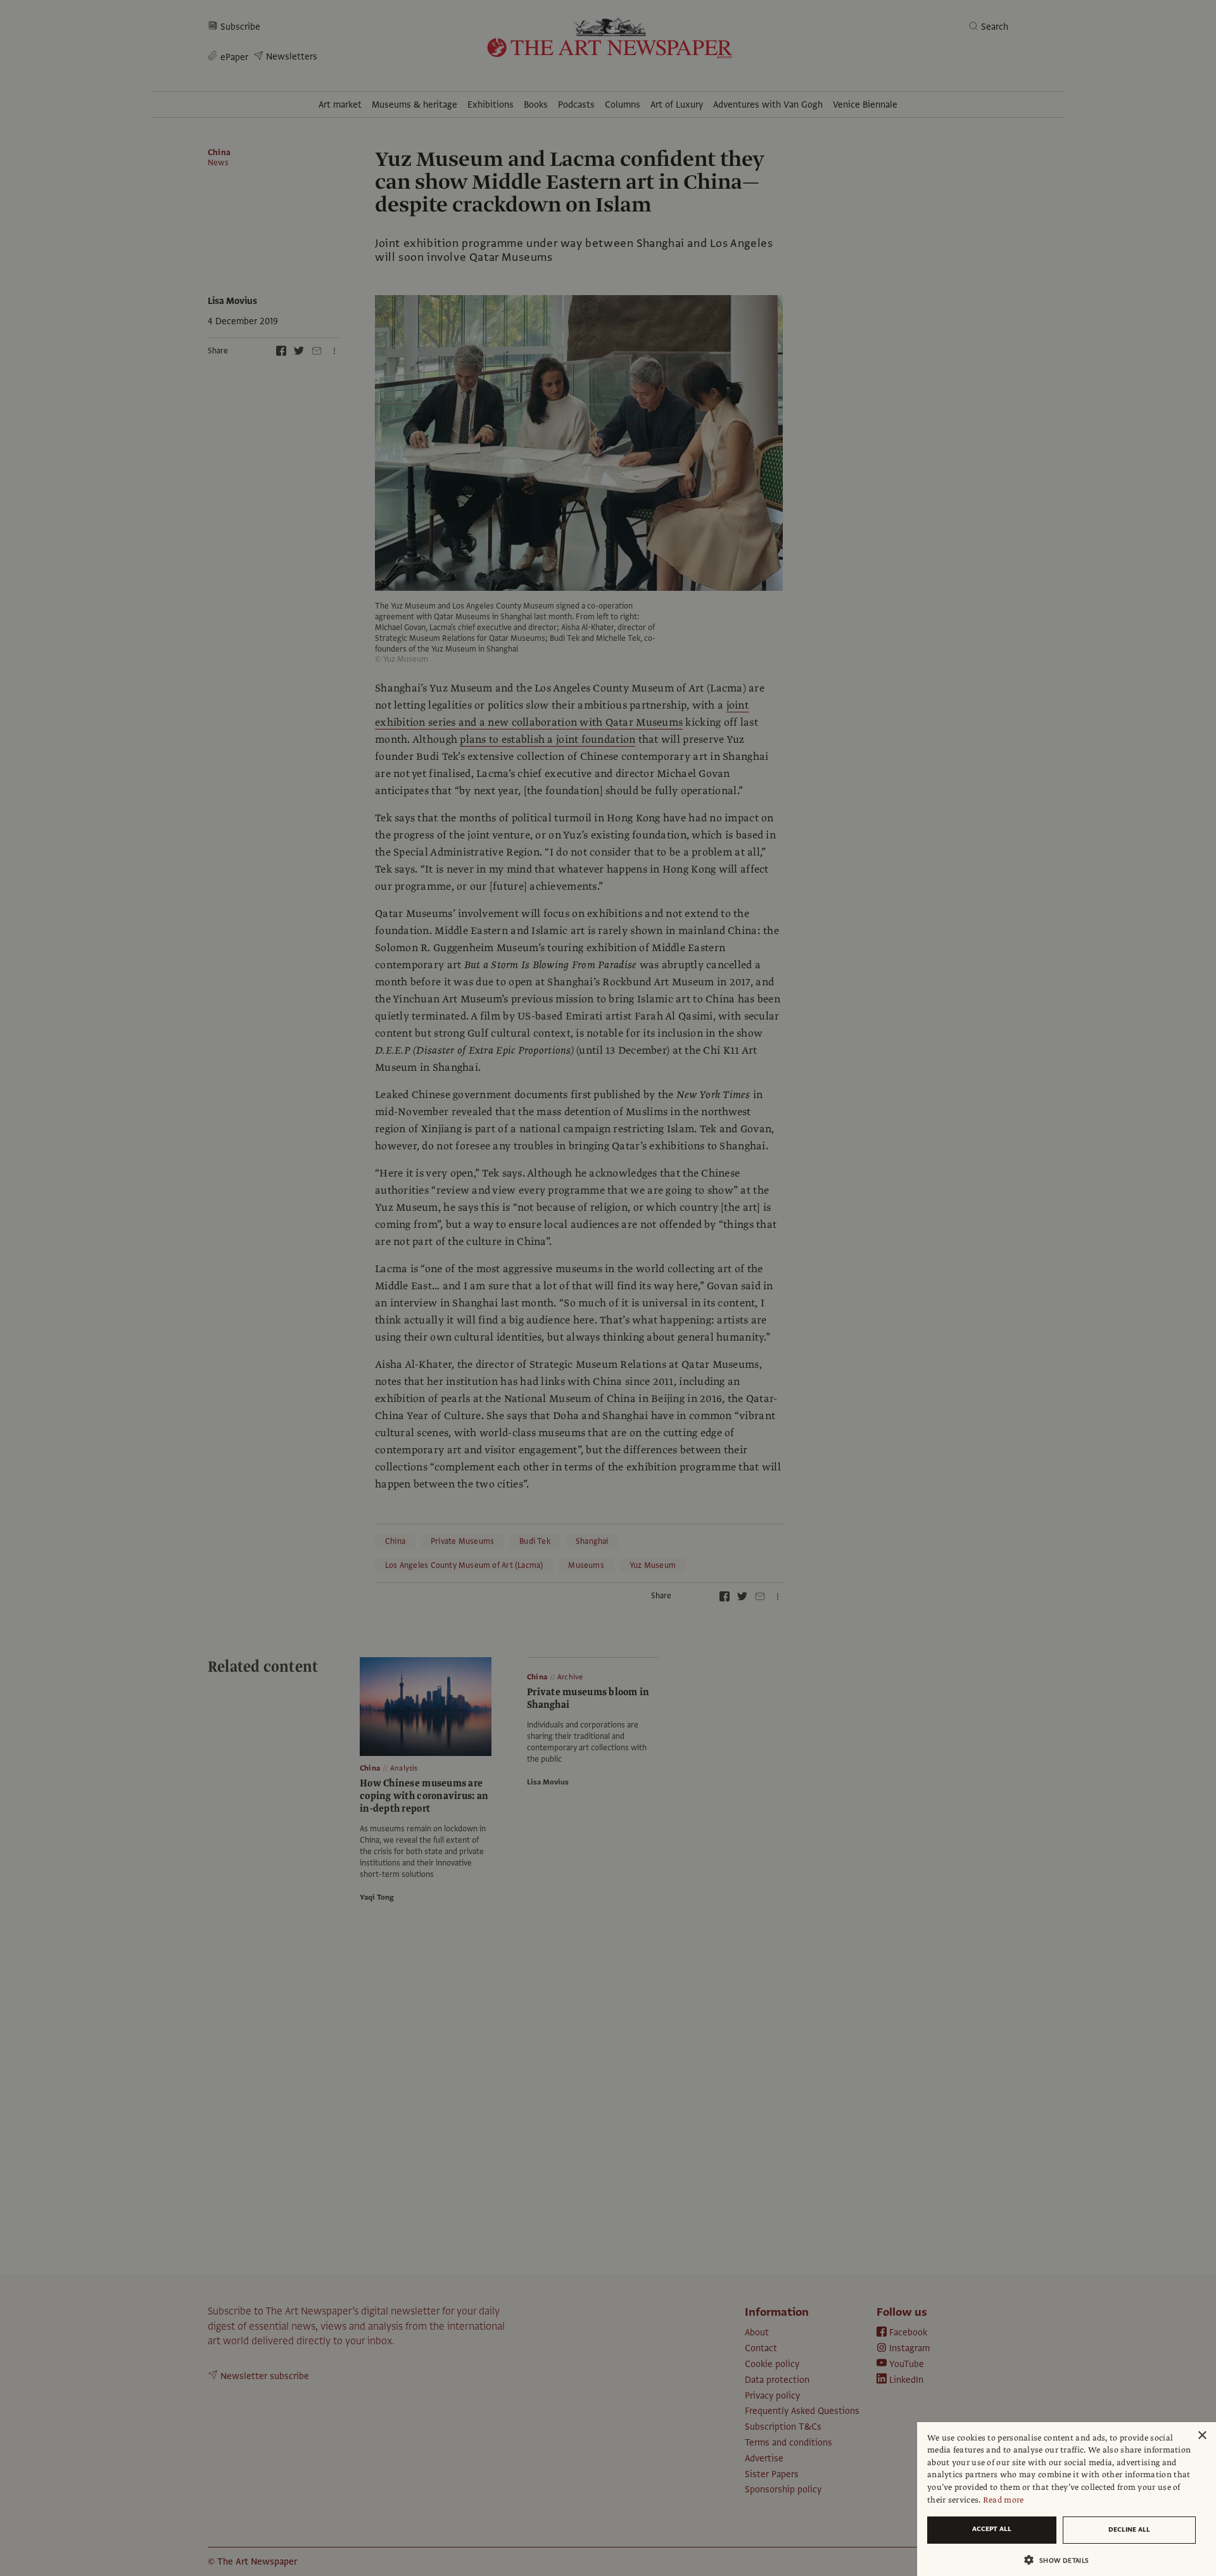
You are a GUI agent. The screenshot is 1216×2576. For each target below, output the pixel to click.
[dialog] (1067, 2499)
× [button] (1202, 2436)
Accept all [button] (992, 2529)
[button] (1061, 2560)
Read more (1004, 2500)
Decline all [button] (1129, 2529)
